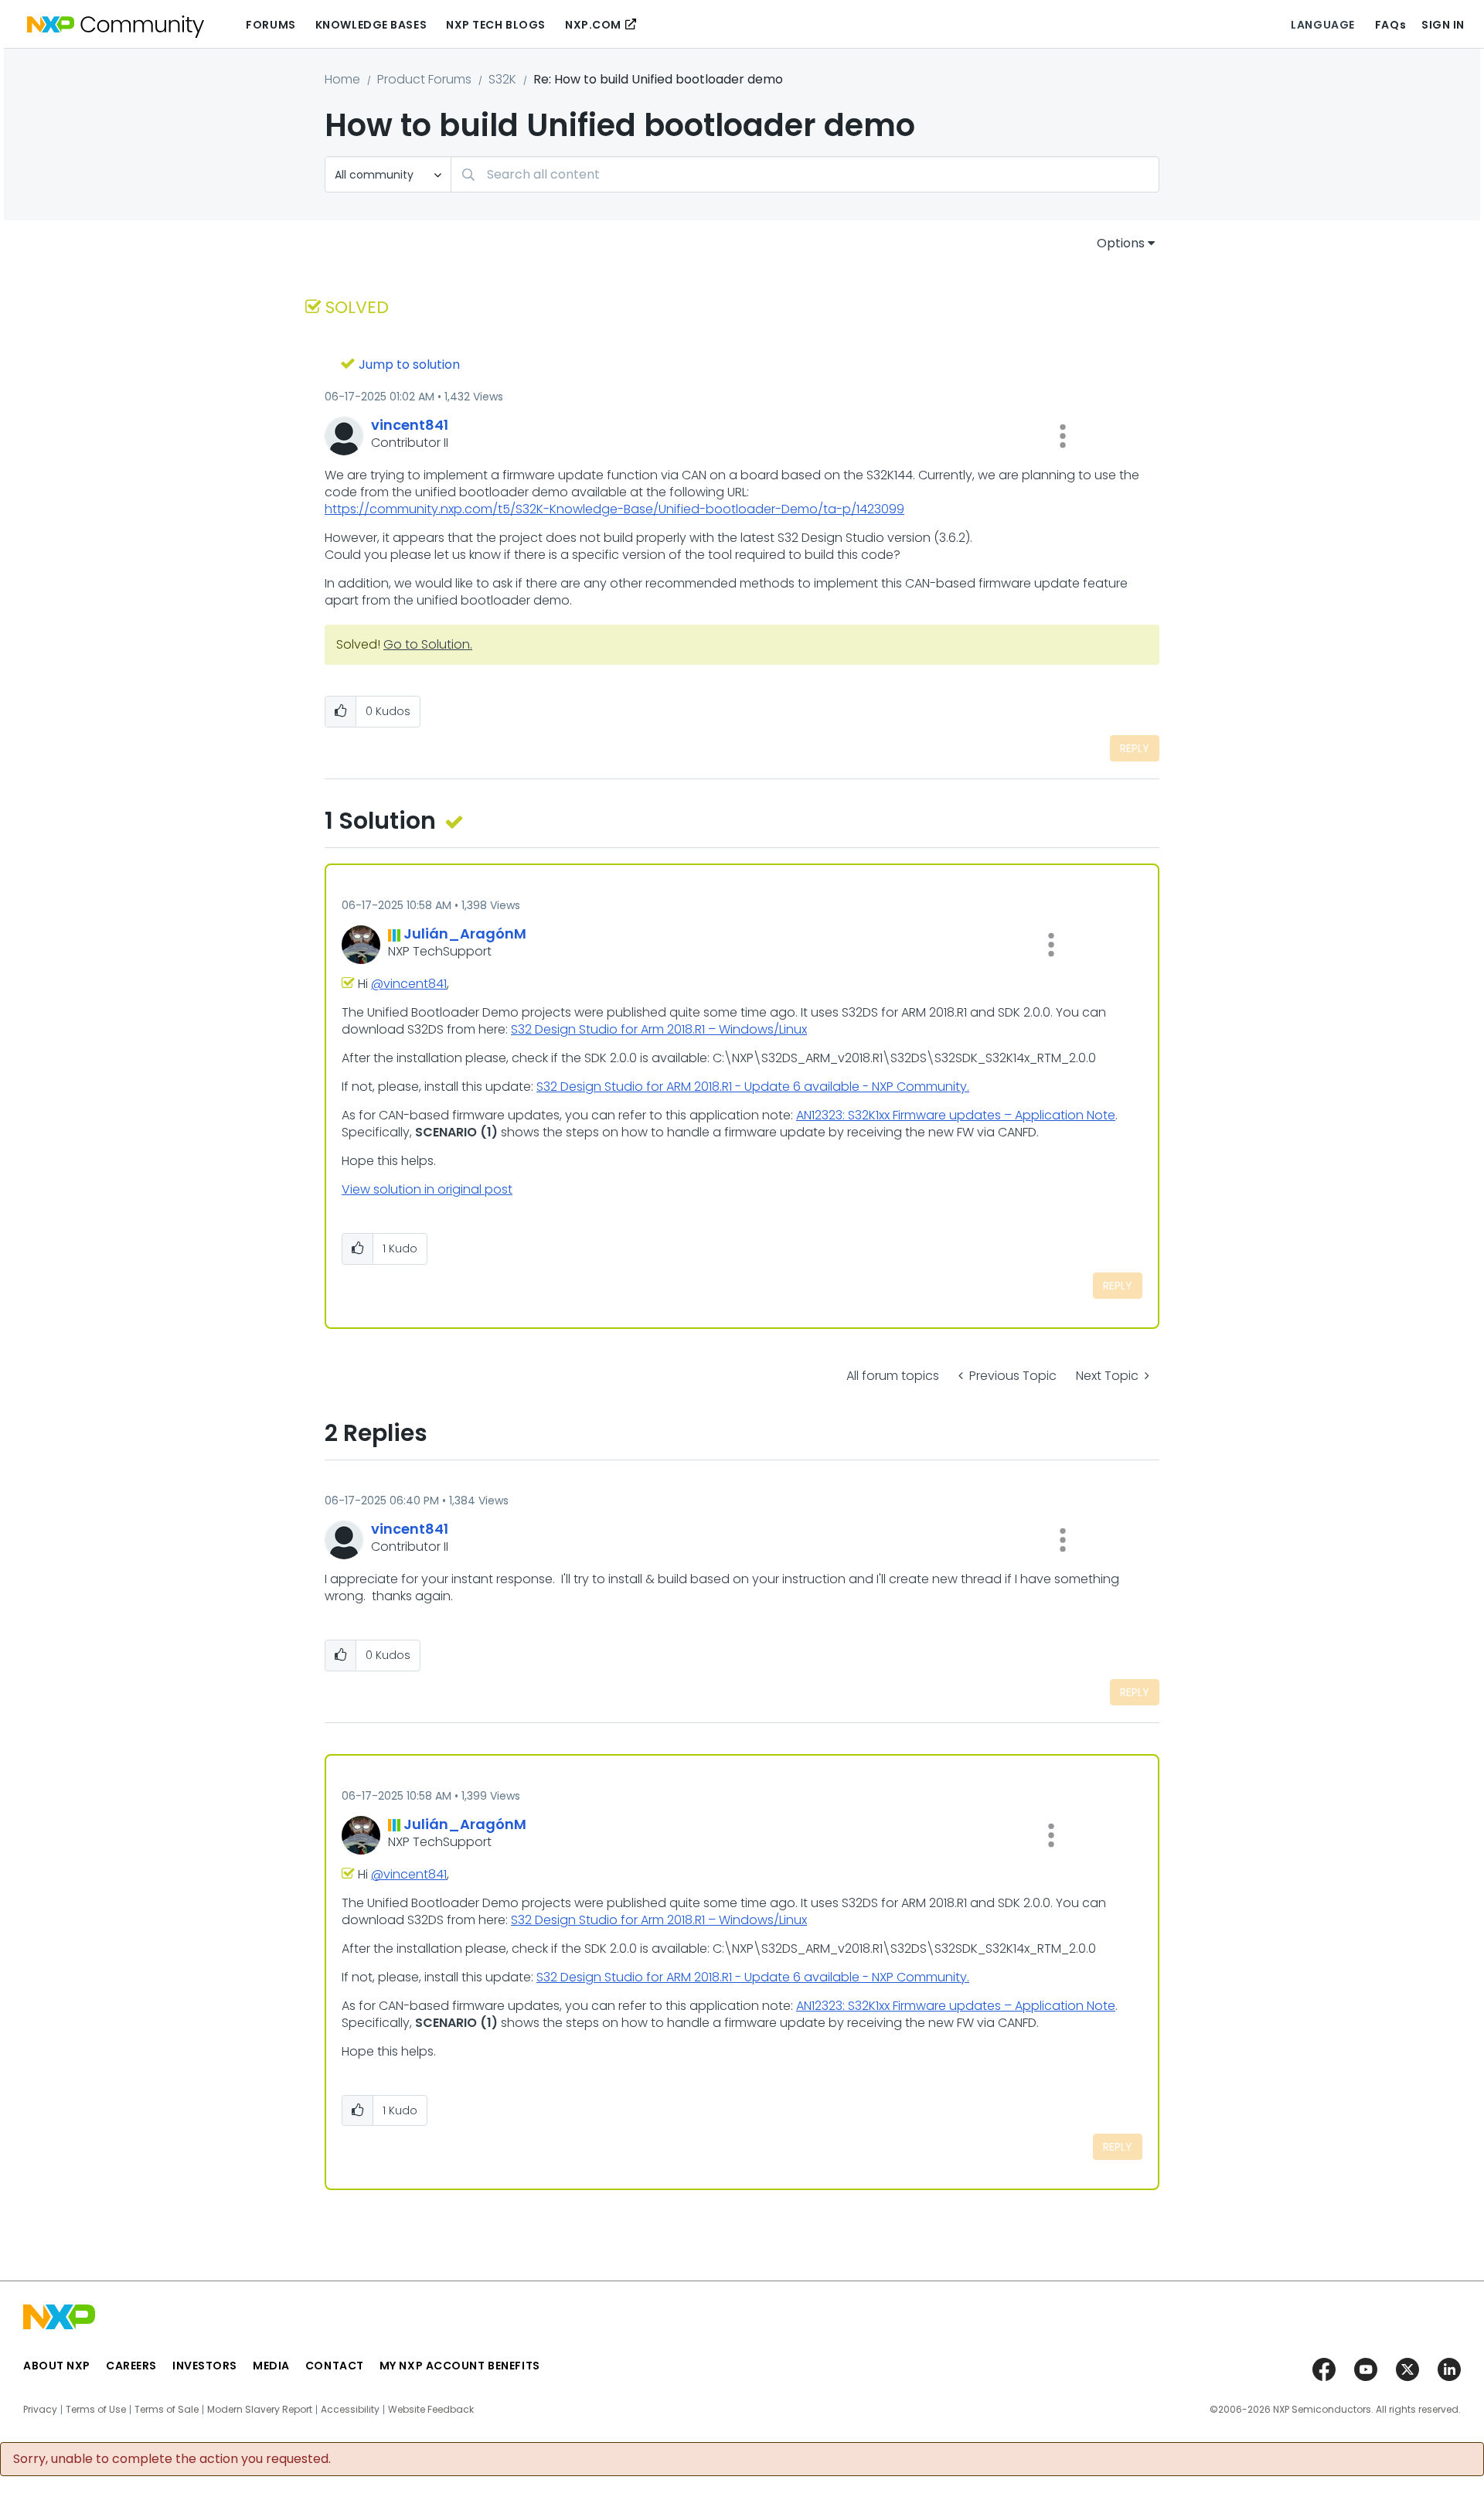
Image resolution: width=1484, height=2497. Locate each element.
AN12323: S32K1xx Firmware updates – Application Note (956, 1115)
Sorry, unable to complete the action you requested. (172, 2459)
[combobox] (805, 174)
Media (271, 2366)
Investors (205, 2366)
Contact (335, 2366)
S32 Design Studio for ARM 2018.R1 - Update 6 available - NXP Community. (753, 1087)
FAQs (1390, 25)
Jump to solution (409, 365)
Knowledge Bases (371, 25)
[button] (1063, 436)
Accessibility (350, 2410)
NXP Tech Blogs (496, 25)
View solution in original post (427, 1189)
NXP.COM (593, 25)
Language (1322, 25)
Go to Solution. (428, 644)
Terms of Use (96, 2410)
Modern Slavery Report (260, 2410)
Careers (131, 2366)
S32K (502, 79)
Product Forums (424, 79)
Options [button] (1121, 243)
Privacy (40, 2410)
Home (342, 79)
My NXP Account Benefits (460, 2366)
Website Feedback (431, 2410)
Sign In (1443, 25)
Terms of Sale (167, 2410)
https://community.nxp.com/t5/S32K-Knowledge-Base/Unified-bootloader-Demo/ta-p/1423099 (614, 509)
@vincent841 (409, 984)
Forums (271, 25)
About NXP (57, 2366)
